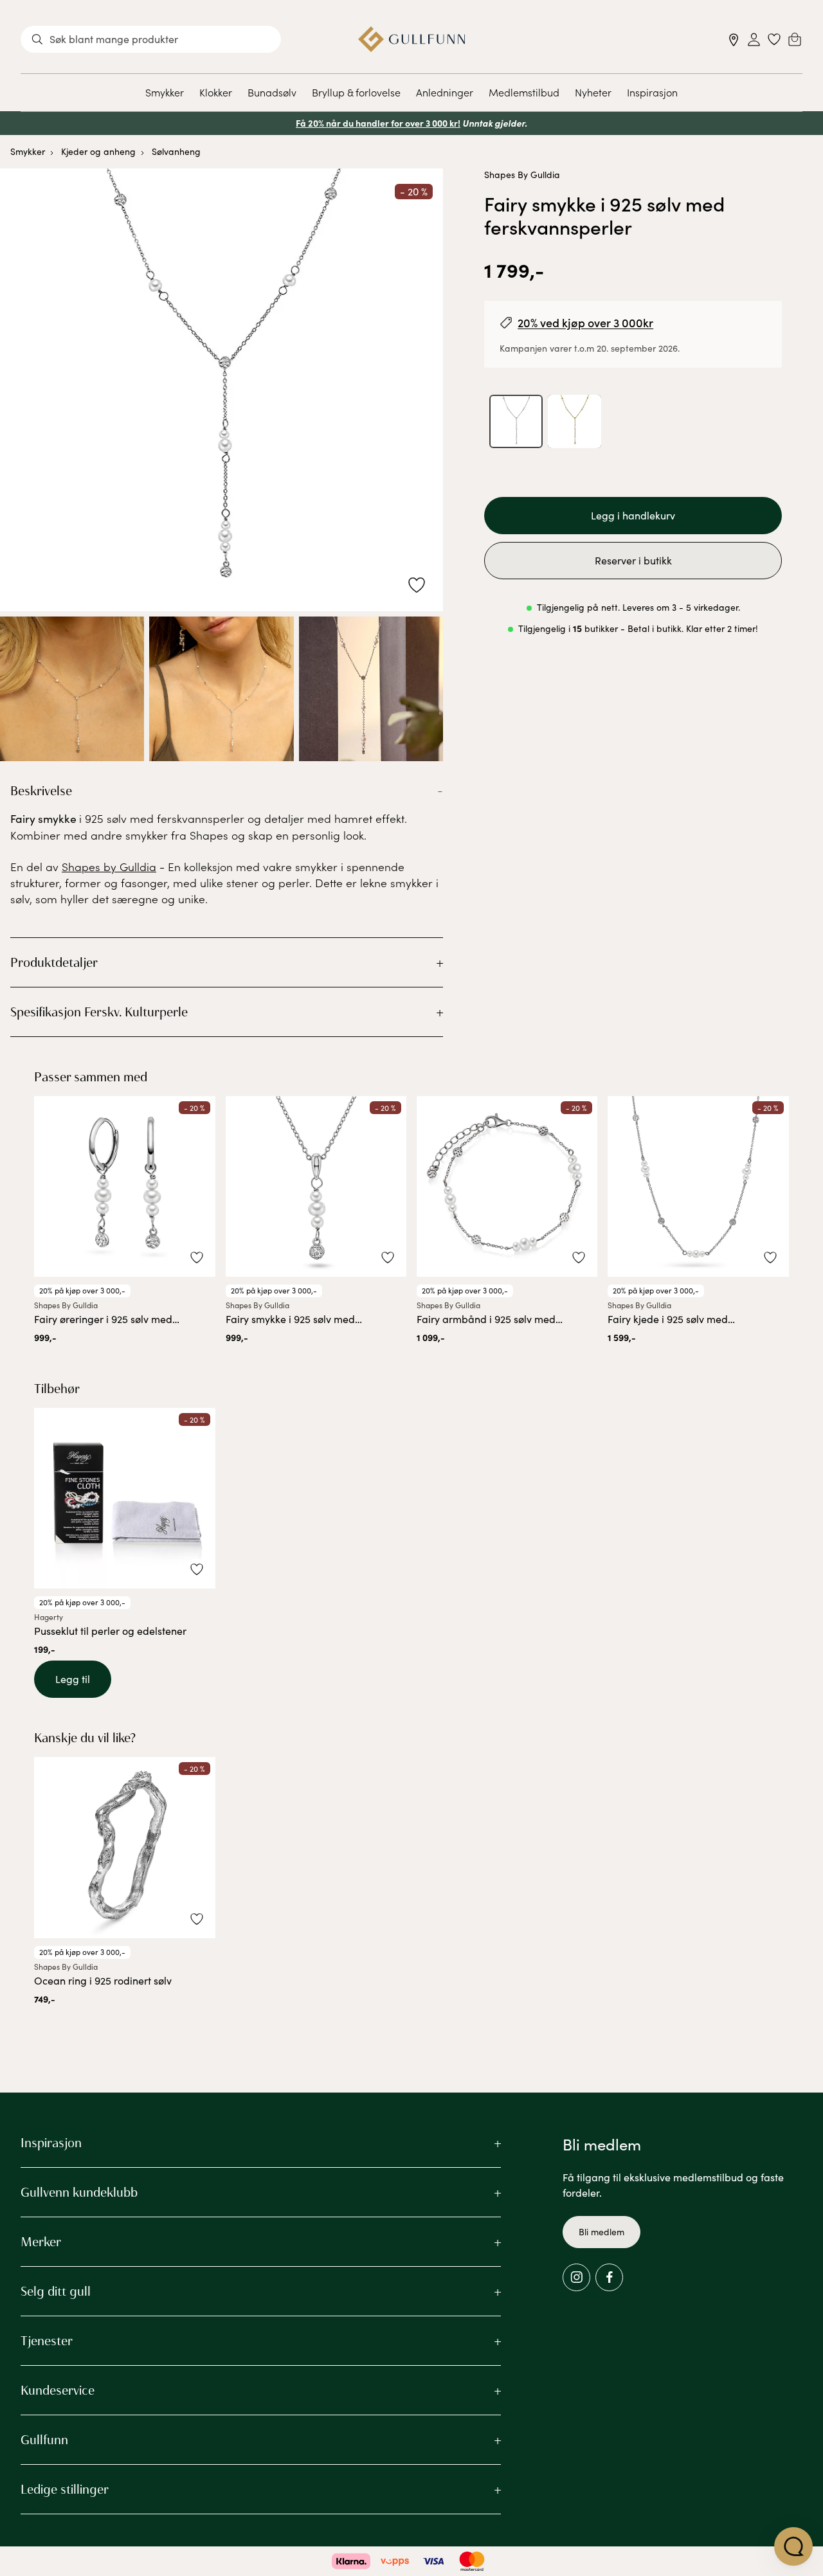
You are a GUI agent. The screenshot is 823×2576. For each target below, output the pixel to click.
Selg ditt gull (56, 2291)
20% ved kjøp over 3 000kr (585, 322)
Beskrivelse (41, 791)
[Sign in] (754, 40)
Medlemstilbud (524, 92)
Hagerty (49, 1617)
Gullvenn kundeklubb (79, 2192)
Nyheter (593, 92)
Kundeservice (58, 2390)
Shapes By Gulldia (522, 175)
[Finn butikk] (734, 40)
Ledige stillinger (65, 2489)
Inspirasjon (652, 92)
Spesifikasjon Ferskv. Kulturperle (99, 1012)
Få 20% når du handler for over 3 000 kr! (378, 123)
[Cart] (795, 39)
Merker (41, 2242)
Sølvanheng (176, 151)
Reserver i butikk (633, 560)
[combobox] (151, 39)
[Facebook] (609, 2277)
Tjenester (47, 2341)
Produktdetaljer (54, 962)
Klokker (216, 92)
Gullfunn (44, 2440)
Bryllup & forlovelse (356, 92)
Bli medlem (601, 2232)
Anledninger (445, 92)
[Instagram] (576, 2277)
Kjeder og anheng (98, 151)
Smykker (165, 92)
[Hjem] (412, 39)
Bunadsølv (272, 92)
